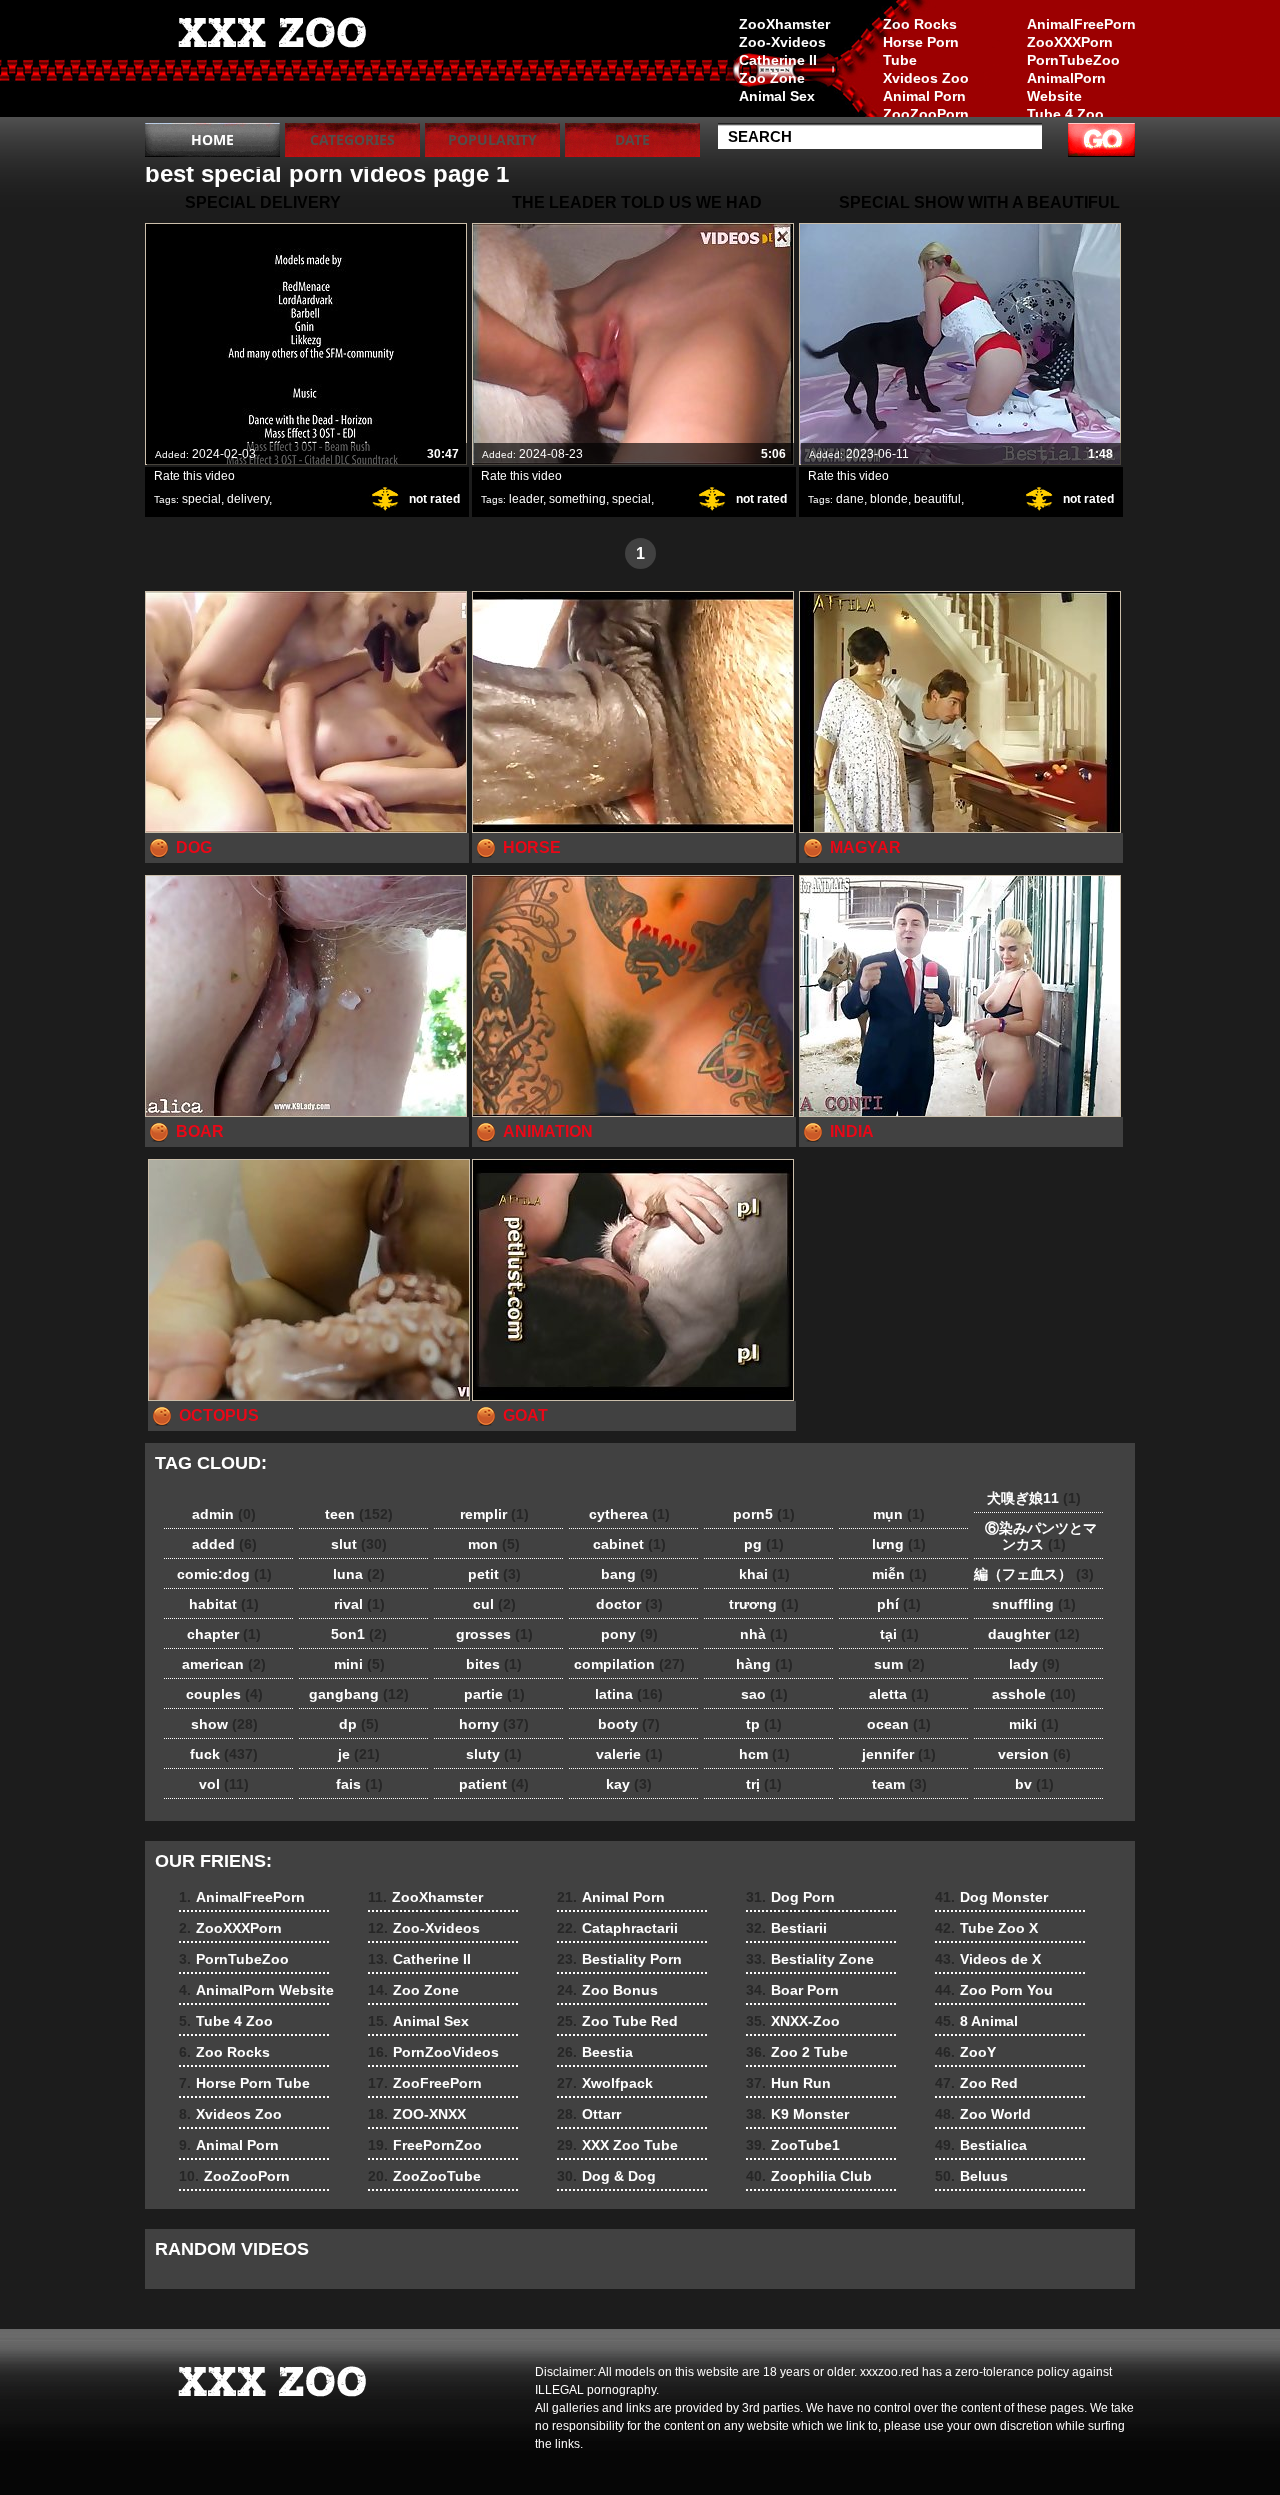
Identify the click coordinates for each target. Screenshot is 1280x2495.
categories (352, 139)
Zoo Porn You (994, 1990)
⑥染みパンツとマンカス (1034, 1536)
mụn (899, 1514)
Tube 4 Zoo (1065, 114)
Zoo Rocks (920, 24)
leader (526, 499)
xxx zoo (272, 63)
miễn (899, 1574)
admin (224, 1514)
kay (629, 1784)
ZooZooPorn (926, 114)
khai (764, 1574)
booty (629, 1724)
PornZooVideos (433, 2052)
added (224, 1544)
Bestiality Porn (619, 1959)
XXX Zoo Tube (617, 2145)
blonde (889, 499)
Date (632, 139)
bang (629, 1574)
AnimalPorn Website (1066, 87)
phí (899, 1604)
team (899, 1784)
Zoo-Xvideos (782, 42)
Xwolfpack (605, 2083)
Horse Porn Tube (921, 51)
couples (224, 1694)
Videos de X (988, 1959)
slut (359, 1544)
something (577, 499)
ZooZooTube (424, 2176)
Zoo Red (976, 2083)
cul (494, 1604)
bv (1034, 1784)
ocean (899, 1724)
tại (899, 1634)
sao (764, 1694)
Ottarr (589, 2114)
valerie (629, 1754)
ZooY (965, 2052)
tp (764, 1724)
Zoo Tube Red (617, 2021)
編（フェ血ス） (1034, 1574)
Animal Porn (924, 96)
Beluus (971, 2176)
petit (494, 1574)
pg (764, 1544)
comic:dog (224, 1574)
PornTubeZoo (1073, 60)
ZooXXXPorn (1070, 42)
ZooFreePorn (425, 2083)
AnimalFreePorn (1081, 24)
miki (1034, 1724)
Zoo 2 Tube (797, 2052)
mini (359, 1664)
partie (494, 1694)
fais (359, 1784)
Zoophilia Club (809, 2176)
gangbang (359, 1694)
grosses (494, 1634)
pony (629, 1634)
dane (850, 499)
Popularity (492, 139)
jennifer (899, 1754)
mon (494, 1544)
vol (224, 1784)
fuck (224, 1754)
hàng (764, 1664)
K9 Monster (797, 2114)
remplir (494, 1514)
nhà (764, 1634)
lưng (899, 1544)
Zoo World (983, 2114)
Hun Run (788, 2083)
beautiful (937, 499)
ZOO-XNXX (417, 2114)
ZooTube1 (793, 2145)
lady (1034, 1664)
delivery (248, 499)
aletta (899, 1694)
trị (764, 1784)
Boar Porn (792, 1990)
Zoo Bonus (607, 1990)
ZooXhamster (784, 24)
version (1034, 1754)
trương (764, 1604)
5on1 (359, 1634)
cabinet (629, 1544)
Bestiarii (786, 1928)
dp (359, 1724)
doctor (629, 1604)
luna (359, 1574)
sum (899, 1664)
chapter (224, 1634)
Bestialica (981, 2145)
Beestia (595, 2052)
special (201, 499)
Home (212, 139)
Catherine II (778, 60)
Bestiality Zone (810, 1959)
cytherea (629, 1514)
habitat (224, 1604)
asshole (1034, 1694)
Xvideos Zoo (926, 78)
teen (359, 1514)
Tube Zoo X (986, 1928)
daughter (1034, 1634)
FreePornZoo (425, 2145)
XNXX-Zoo (793, 2021)
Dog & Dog (606, 2176)
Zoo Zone (772, 78)
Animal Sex (777, 96)
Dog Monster (991, 1897)
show (224, 1724)
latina (629, 1694)
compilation (629, 1664)
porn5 (764, 1514)
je (359, 1754)
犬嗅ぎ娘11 (1034, 1498)
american (224, 1664)
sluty (494, 1754)
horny (494, 1724)
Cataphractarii (617, 1928)
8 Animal (976, 2021)
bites (494, 1664)
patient (494, 1784)
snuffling (1034, 1604)
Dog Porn (790, 1897)
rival (359, 1604)
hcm (764, 1754)
